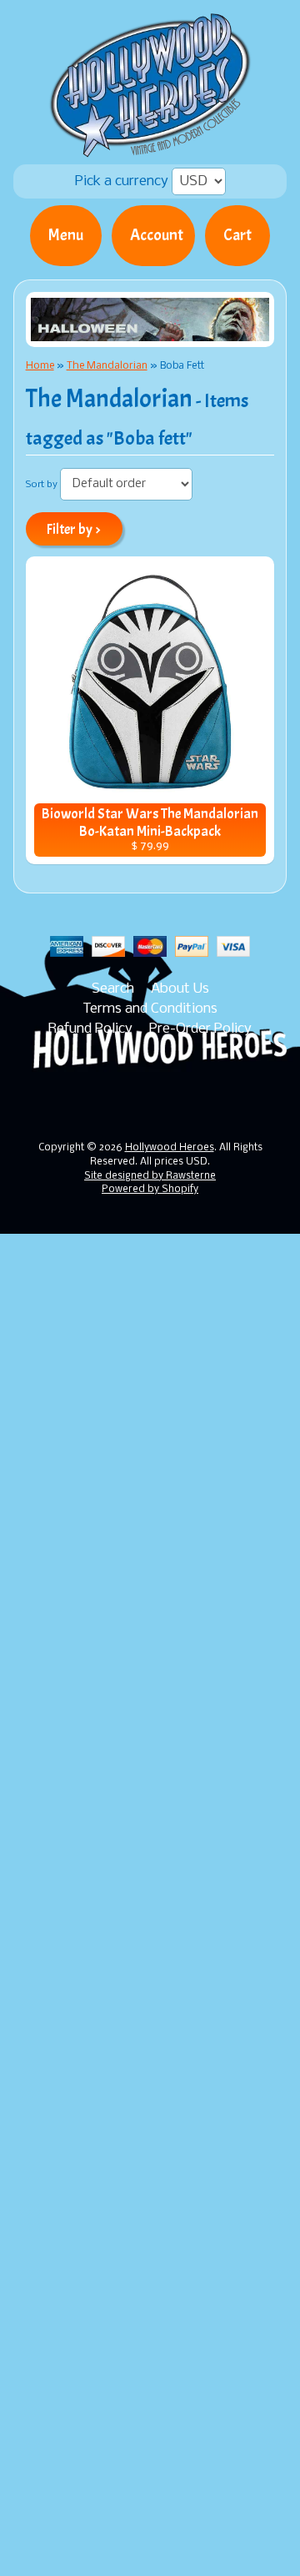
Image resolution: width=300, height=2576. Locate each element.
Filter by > (74, 529)
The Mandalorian (107, 366)
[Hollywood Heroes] (150, 147)
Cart (237, 235)
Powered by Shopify (150, 1190)
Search (113, 989)
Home (40, 366)
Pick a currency (123, 181)
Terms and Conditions (150, 1009)
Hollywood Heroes (170, 1148)
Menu (66, 235)
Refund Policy (90, 1029)
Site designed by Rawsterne (150, 1176)
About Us (180, 989)
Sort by (42, 485)
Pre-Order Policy (200, 1029)
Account (157, 235)
